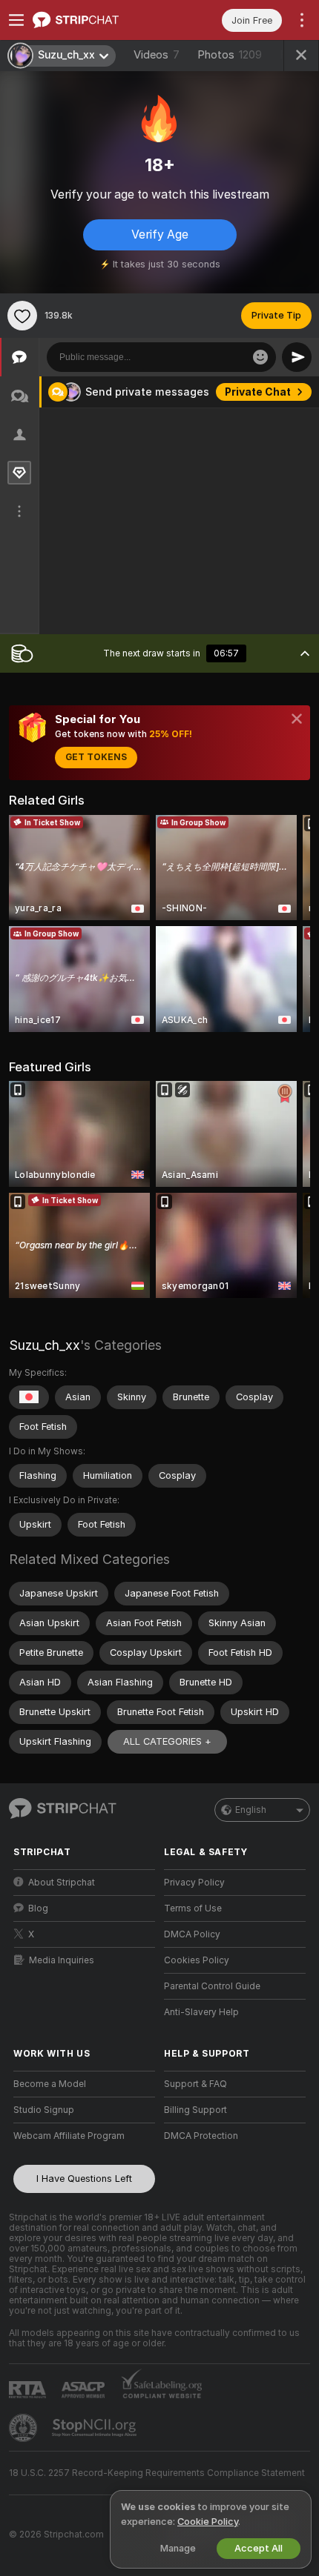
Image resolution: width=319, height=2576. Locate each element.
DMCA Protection (201, 2136)
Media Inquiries (62, 1960)
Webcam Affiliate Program (69, 2136)
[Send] (297, 357)
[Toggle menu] (16, 20)
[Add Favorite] (22, 316)
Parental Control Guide (212, 1986)
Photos (230, 55)
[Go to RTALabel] (29, 2390)
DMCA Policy (192, 1934)
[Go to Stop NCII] (96, 2428)
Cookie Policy (208, 2522)
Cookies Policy (197, 1960)
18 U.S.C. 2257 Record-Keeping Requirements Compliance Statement (157, 2473)
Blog (38, 1908)
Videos (157, 55)
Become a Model (50, 2084)
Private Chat (258, 392)
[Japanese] (29, 1397)
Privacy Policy (194, 1883)
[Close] (297, 719)
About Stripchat (62, 1883)
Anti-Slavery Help (201, 2012)
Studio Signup (44, 2110)
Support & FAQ (195, 2084)
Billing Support (195, 2110)
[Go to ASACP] (85, 2390)
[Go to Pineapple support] (24, 2428)
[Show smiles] (260, 357)
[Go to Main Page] (96, 20)
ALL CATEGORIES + (167, 1741)
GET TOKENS (96, 757)
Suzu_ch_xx (45, 1345)
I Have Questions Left (84, 2179)
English (251, 1810)
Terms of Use (193, 1908)
